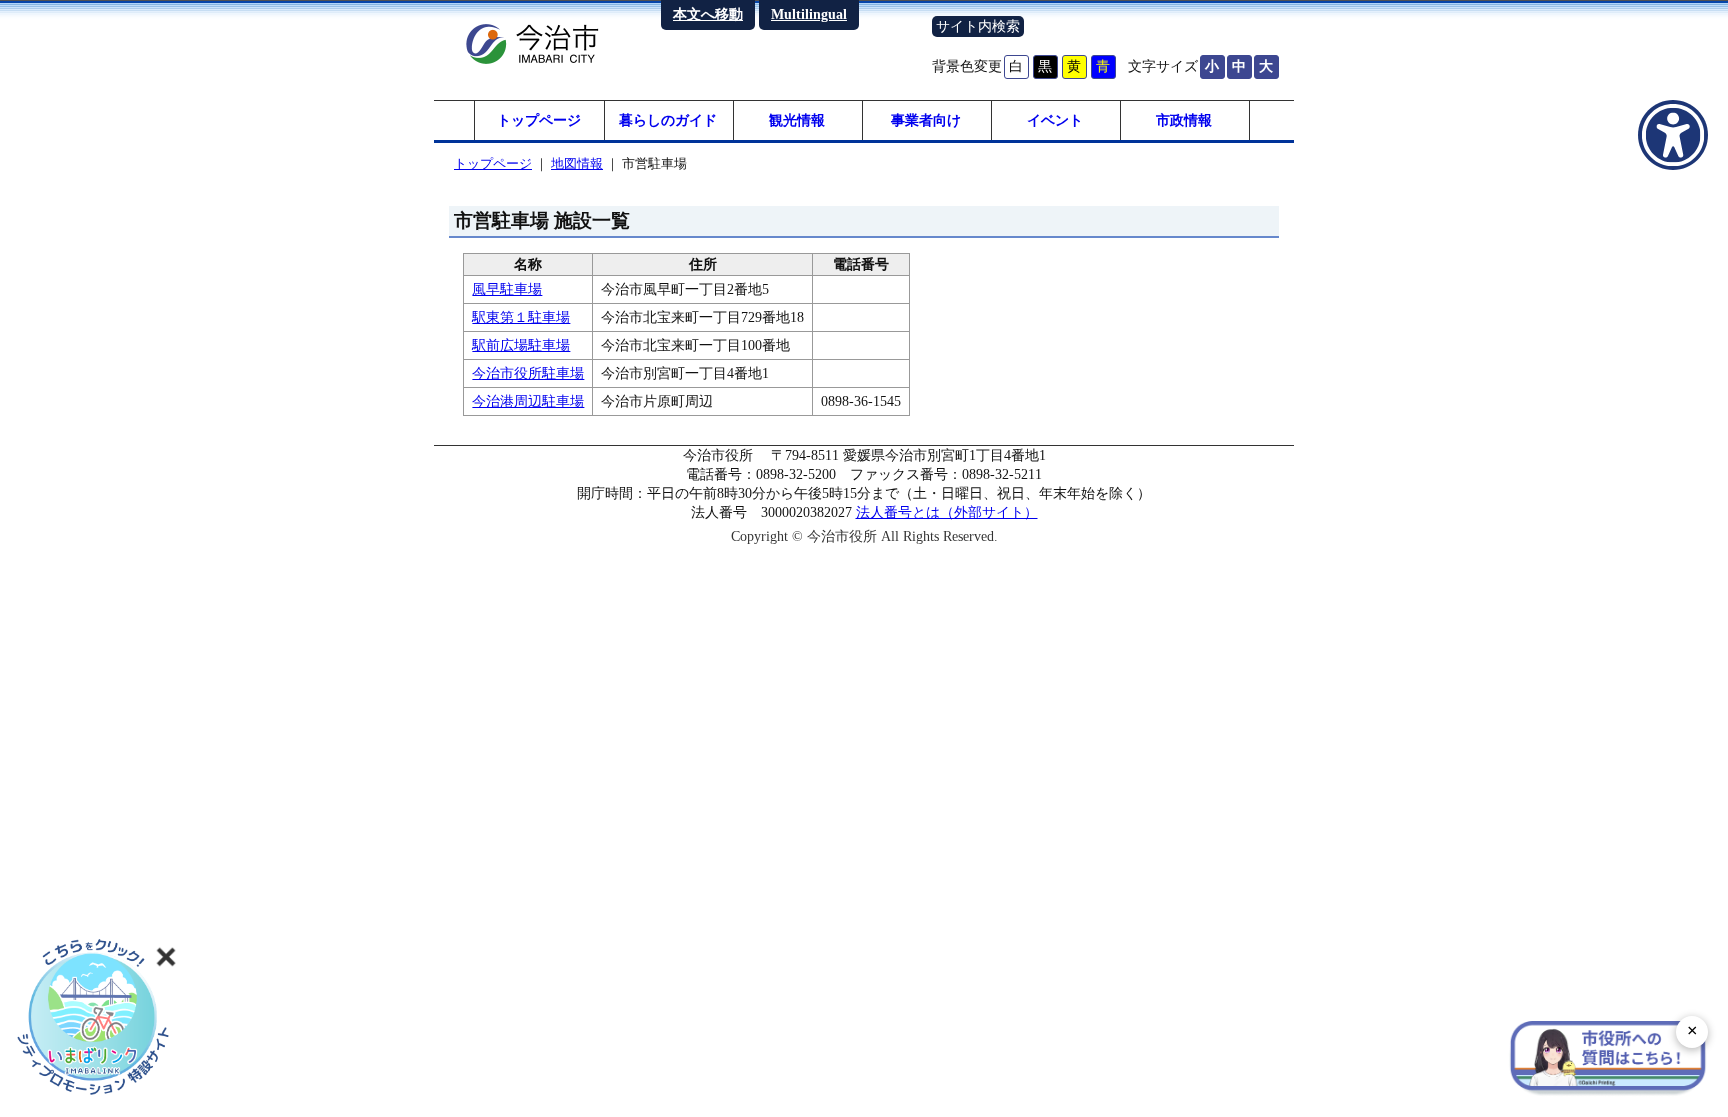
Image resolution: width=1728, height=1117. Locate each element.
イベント (1055, 120)
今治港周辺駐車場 (528, 401)
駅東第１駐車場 (521, 317)
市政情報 (1184, 120)
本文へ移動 (708, 14)
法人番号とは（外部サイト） (947, 512)
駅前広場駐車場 (521, 345)
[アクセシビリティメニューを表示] (1673, 135)
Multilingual (809, 14)
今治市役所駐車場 (528, 373)
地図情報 (577, 163)
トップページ (539, 120)
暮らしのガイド (668, 120)
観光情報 (797, 120)
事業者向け (926, 120)
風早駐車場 (507, 289)
